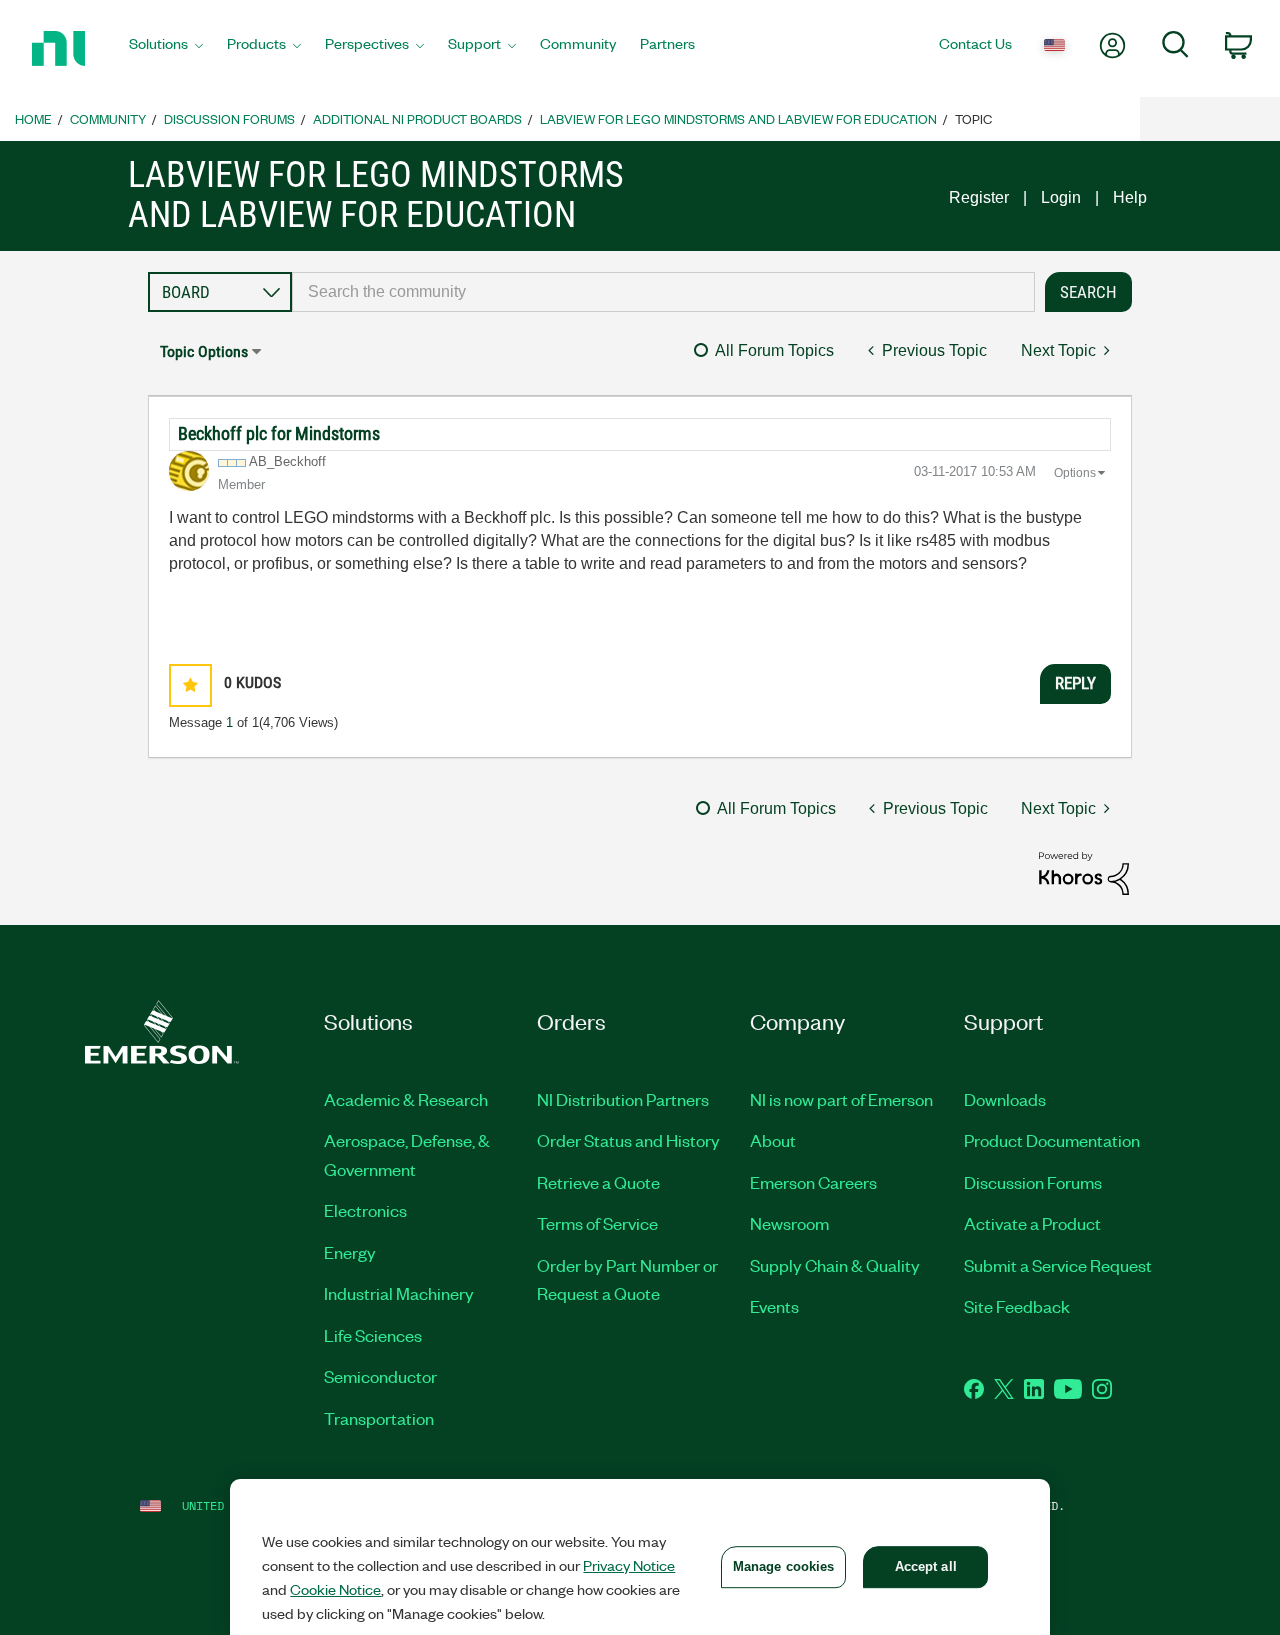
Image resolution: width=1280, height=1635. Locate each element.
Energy (350, 1252)
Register (979, 197)
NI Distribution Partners (623, 1099)
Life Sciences (373, 1335)
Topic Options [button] (204, 351)
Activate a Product (1032, 1223)
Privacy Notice (629, 1565)
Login (1061, 197)
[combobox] (663, 292)
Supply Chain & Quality (835, 1265)
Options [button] (1075, 473)
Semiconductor (380, 1376)
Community (108, 118)
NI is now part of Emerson (841, 1099)
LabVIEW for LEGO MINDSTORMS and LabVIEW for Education (738, 118)
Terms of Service (597, 1223)
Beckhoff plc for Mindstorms (279, 433)
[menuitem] (166, 49)
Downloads (1005, 1099)
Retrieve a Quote (598, 1182)
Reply (1075, 683)
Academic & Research (406, 1099)
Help (1130, 197)
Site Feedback (1017, 1306)
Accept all (926, 1566)
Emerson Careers (813, 1182)
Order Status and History (628, 1140)
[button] (190, 685)
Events (774, 1306)
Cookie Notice (335, 1589)
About (773, 1140)
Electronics (365, 1210)
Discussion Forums (229, 118)
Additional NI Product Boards (417, 118)
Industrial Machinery (399, 1293)
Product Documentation (1052, 1140)
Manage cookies (784, 1566)
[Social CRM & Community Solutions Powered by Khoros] (1084, 871)
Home (33, 118)
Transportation (379, 1418)
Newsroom (789, 1223)
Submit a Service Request (1058, 1265)
